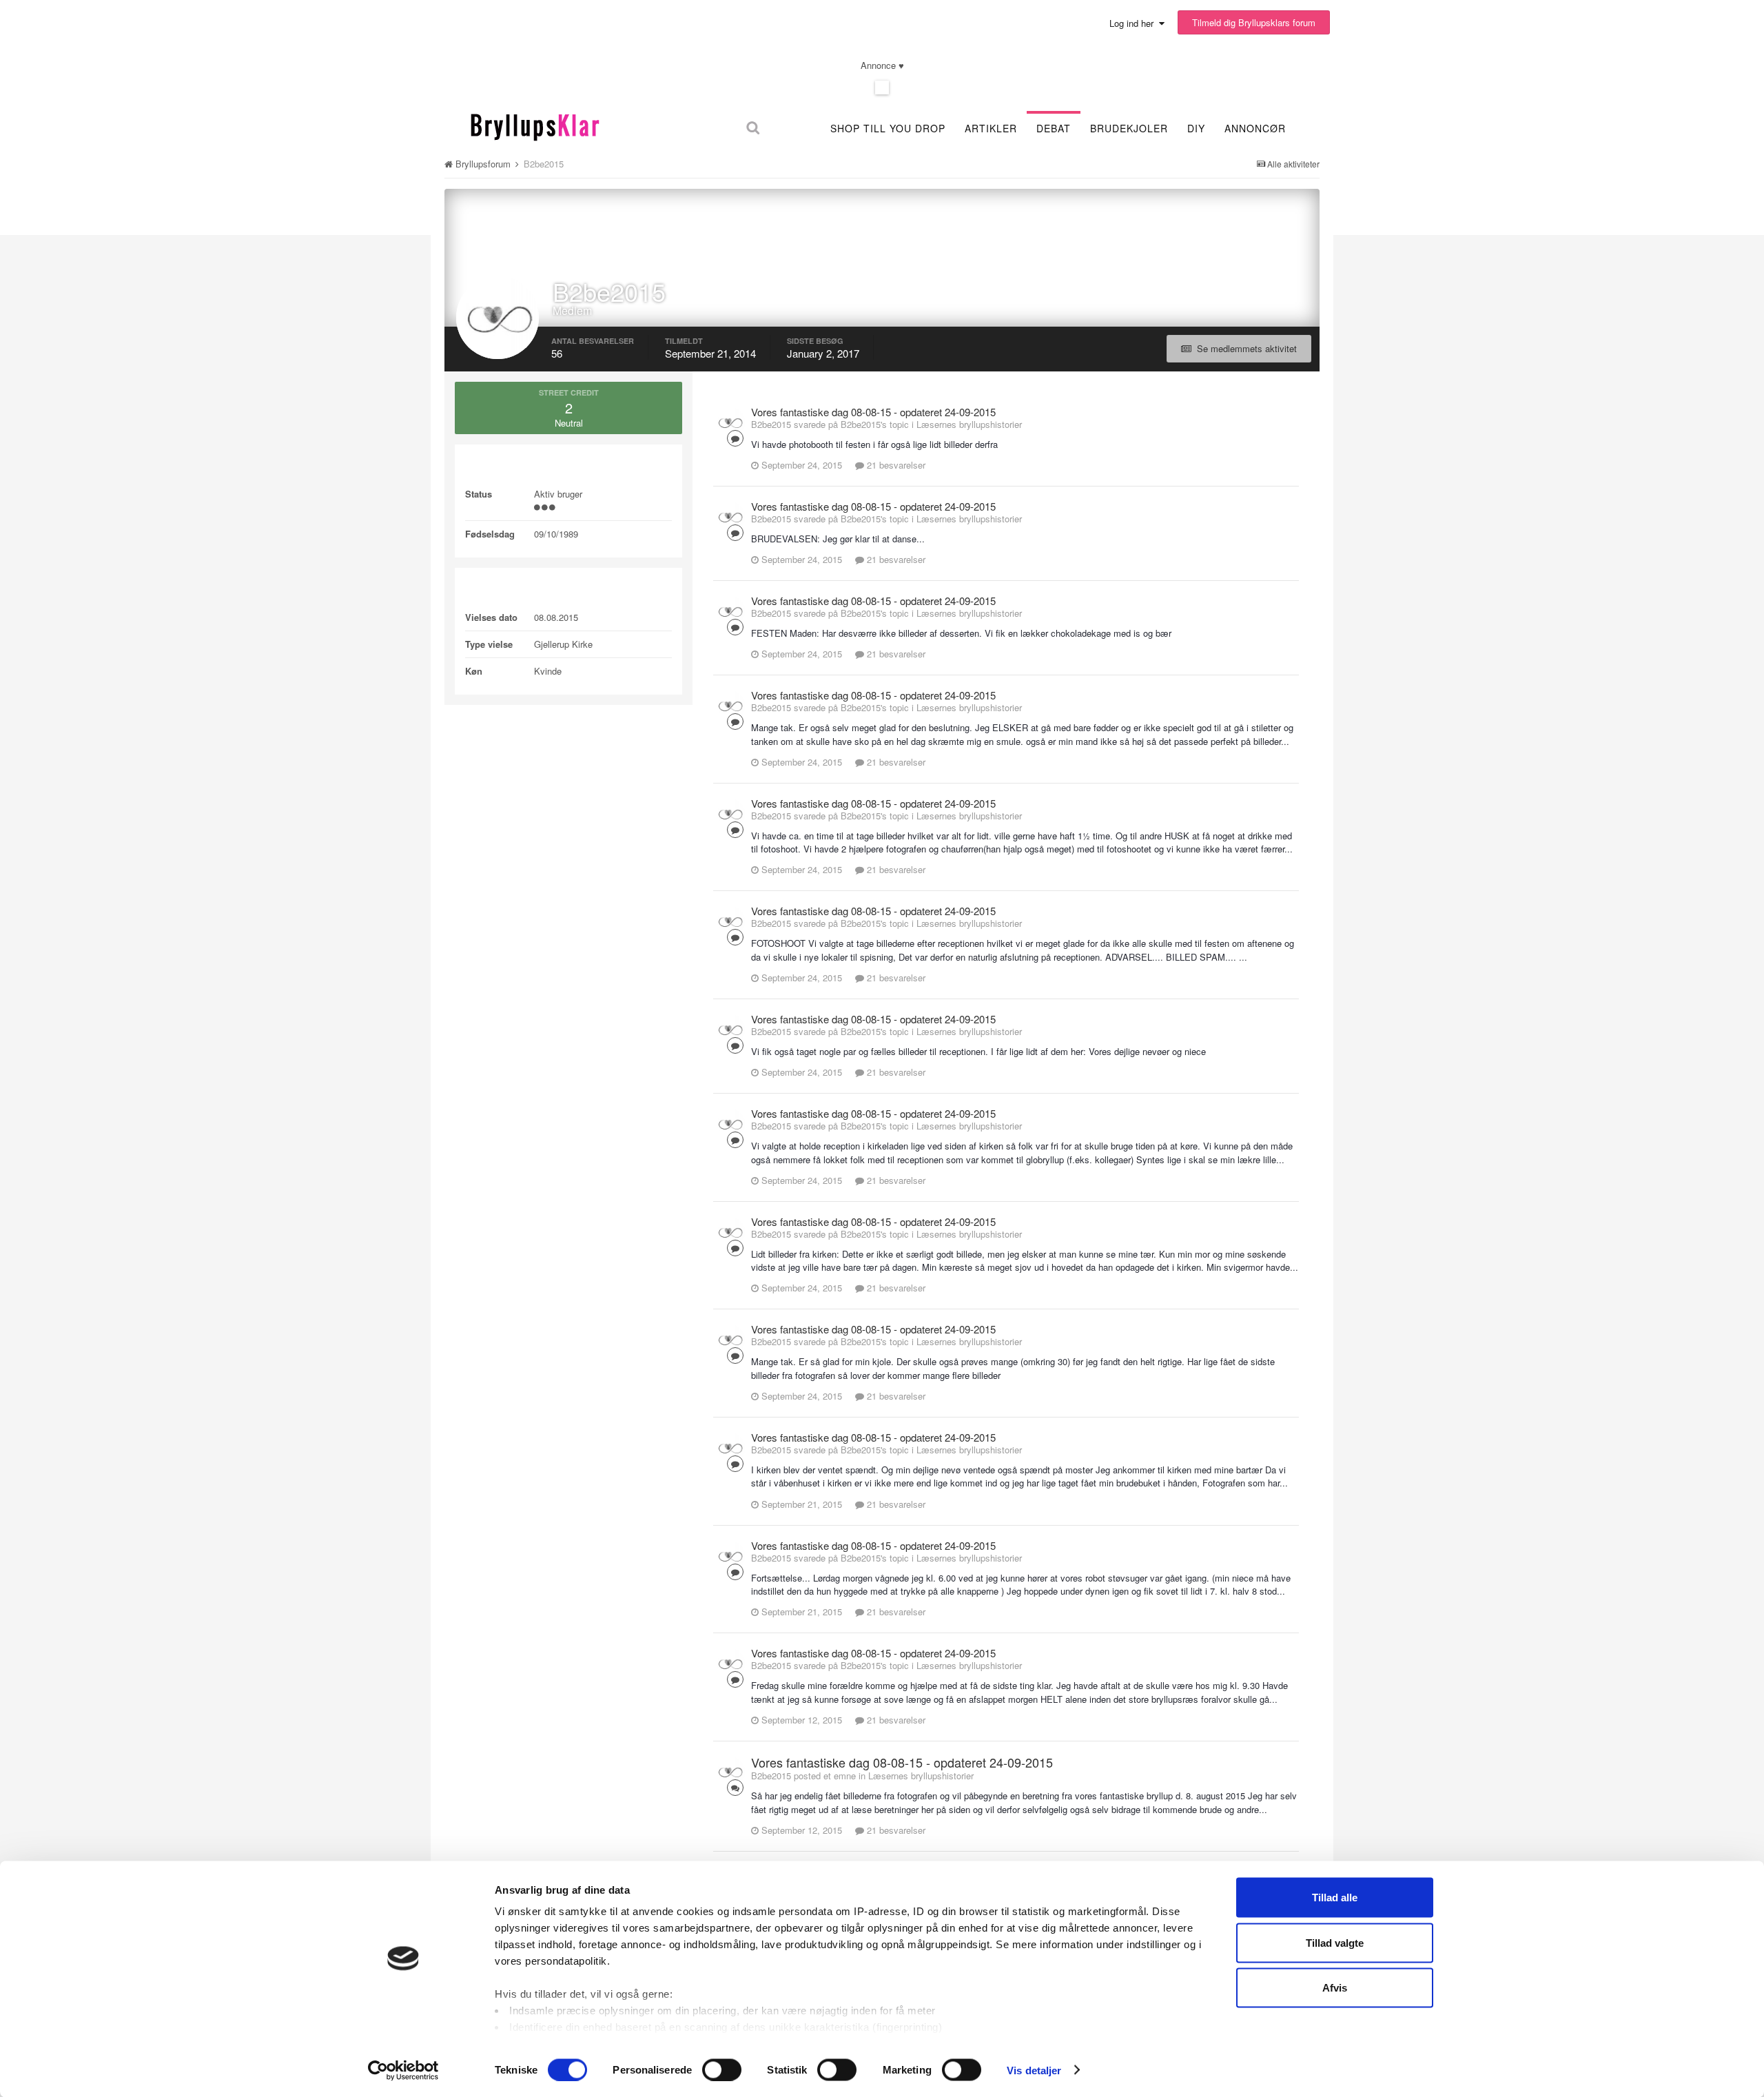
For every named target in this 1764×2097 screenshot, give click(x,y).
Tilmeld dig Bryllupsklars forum (1254, 22)
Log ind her (1134, 23)
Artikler (991, 128)
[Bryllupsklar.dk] (535, 125)
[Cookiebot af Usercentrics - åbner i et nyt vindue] (403, 2070)
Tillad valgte (1335, 1942)
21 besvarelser (895, 465)
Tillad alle (1335, 1897)
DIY (1196, 128)
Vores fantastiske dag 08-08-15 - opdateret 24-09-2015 (873, 412)
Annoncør (1255, 128)
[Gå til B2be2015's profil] (730, 422)
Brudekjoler (1129, 128)
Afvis (1335, 1988)
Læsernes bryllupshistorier (969, 424)
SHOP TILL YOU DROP (888, 128)
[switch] (722, 2069)
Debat (1054, 128)
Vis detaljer (1034, 2070)
